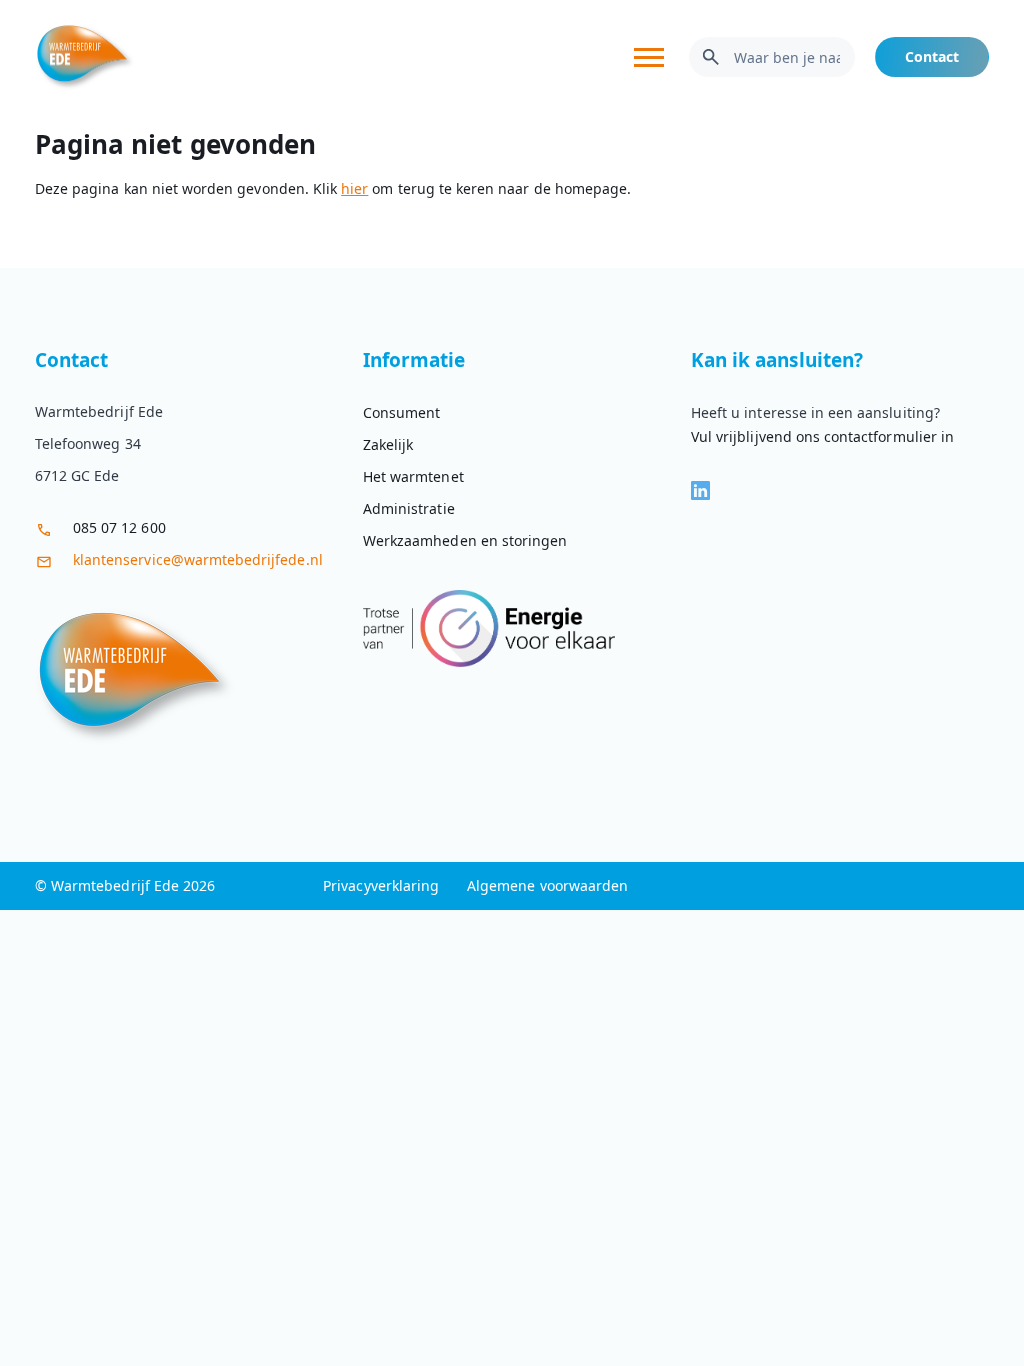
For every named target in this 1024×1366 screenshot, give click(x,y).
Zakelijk (388, 444)
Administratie (409, 508)
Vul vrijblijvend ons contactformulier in (822, 436)
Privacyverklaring (381, 885)
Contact (932, 56)
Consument (401, 412)
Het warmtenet (413, 476)
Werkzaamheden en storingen (465, 540)
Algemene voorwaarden (547, 885)
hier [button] (354, 188)
